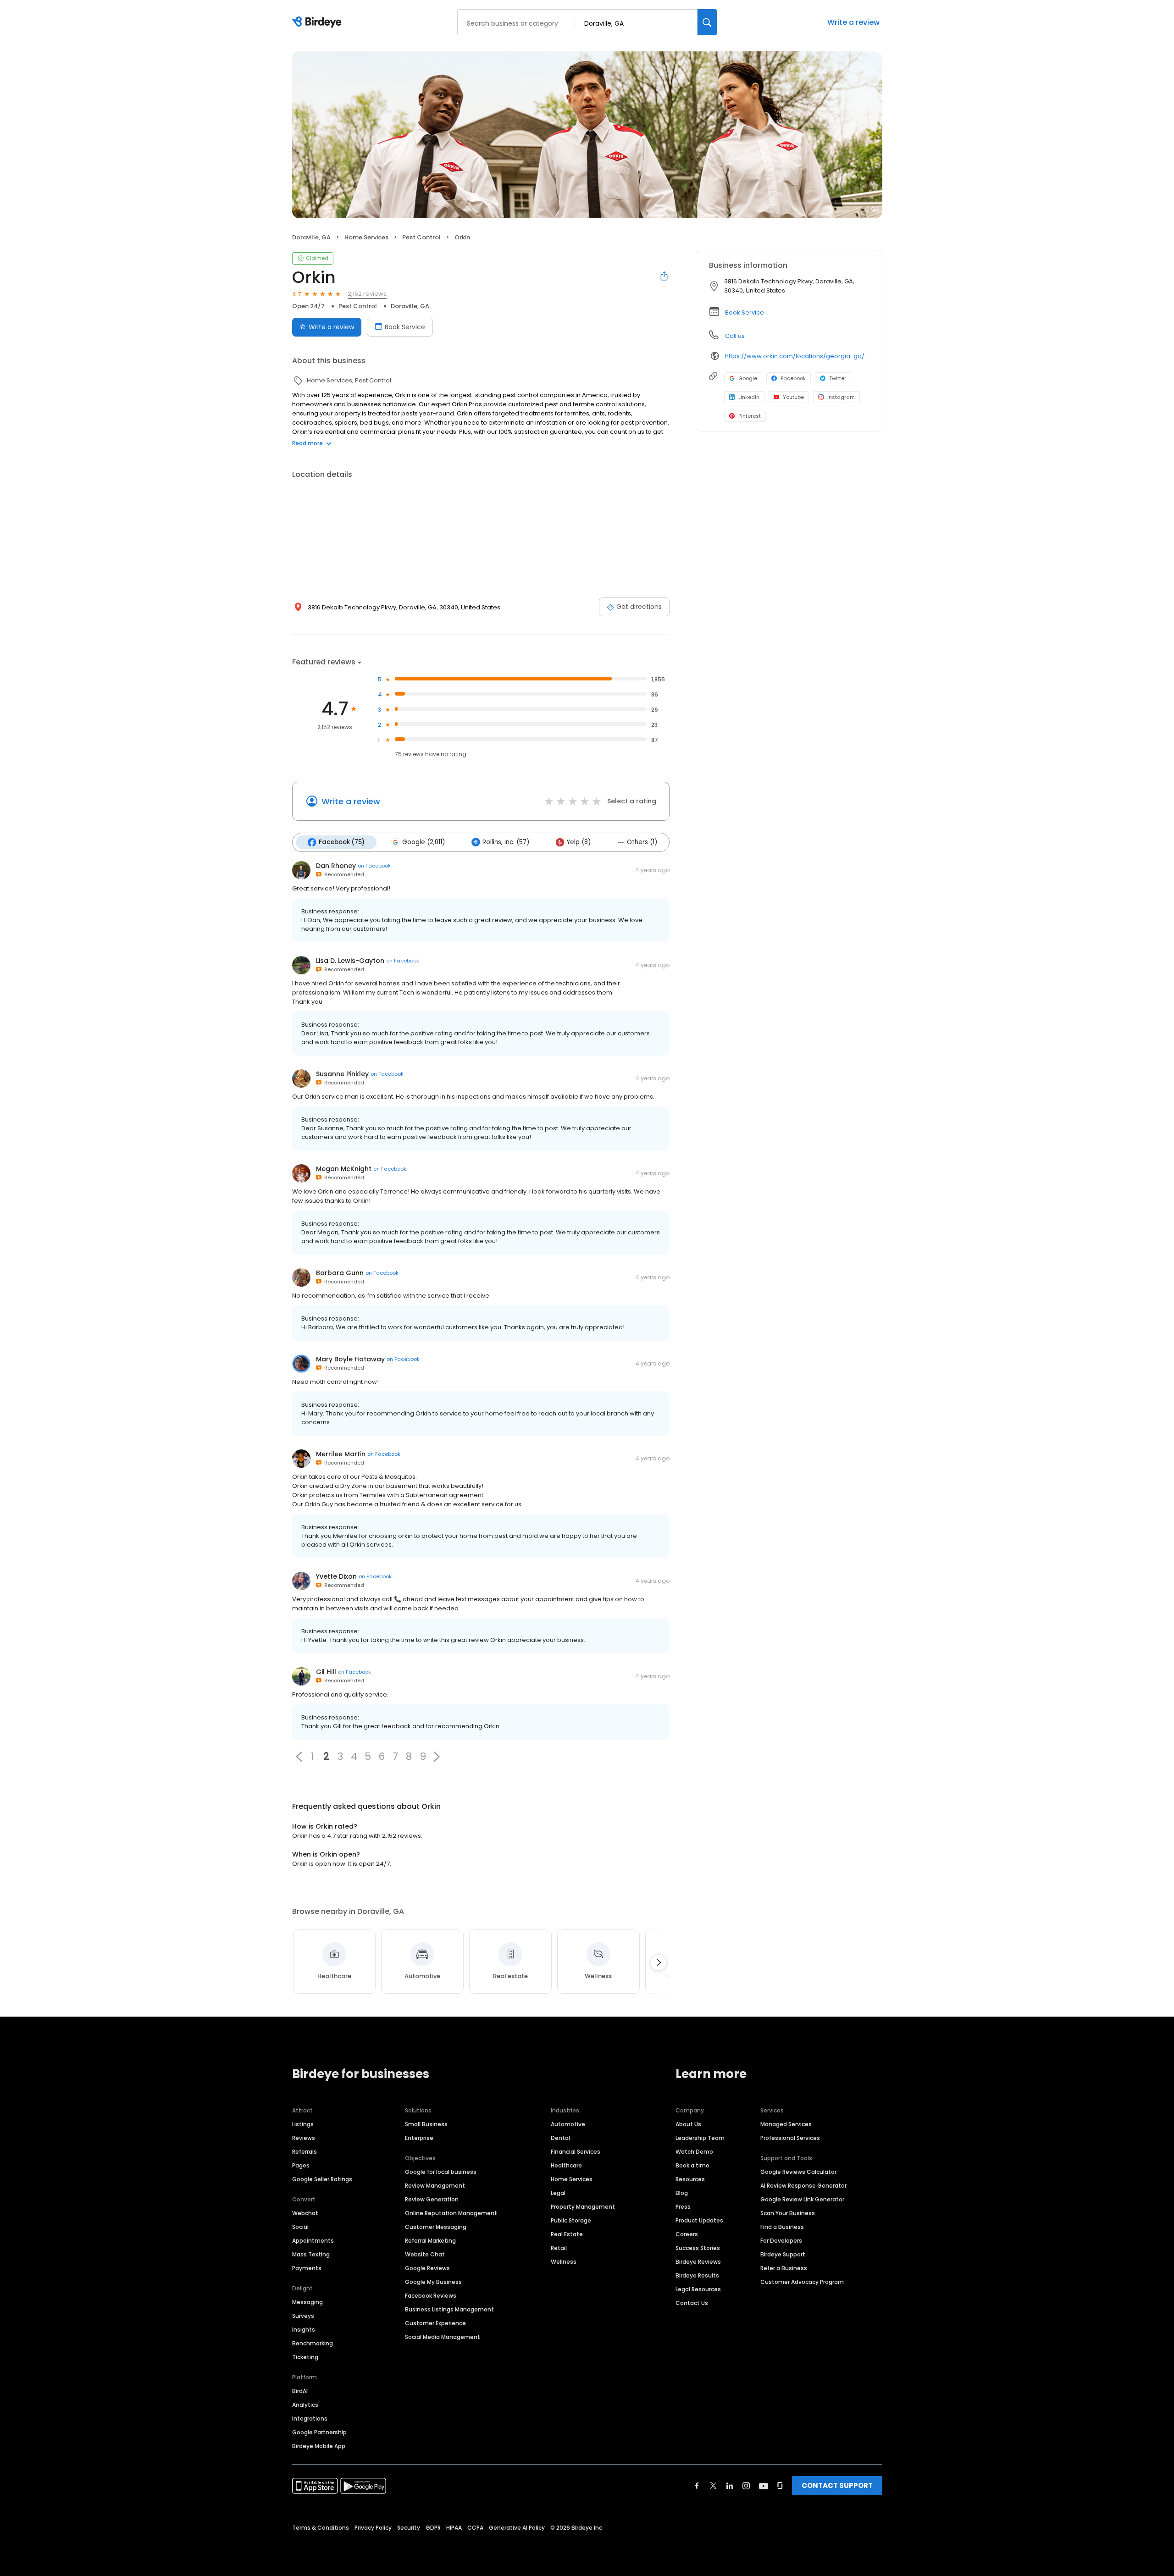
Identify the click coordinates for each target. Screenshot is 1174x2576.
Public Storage (571, 2220)
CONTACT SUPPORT (837, 2485)
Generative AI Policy (517, 2528)
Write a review (853, 22)
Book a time (692, 2165)
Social (300, 2227)
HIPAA (454, 2528)
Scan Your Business (788, 2213)
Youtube (793, 397)
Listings (303, 2124)
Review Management (435, 2186)
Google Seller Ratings (322, 2179)
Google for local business (441, 2172)
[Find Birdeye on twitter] (713, 2486)
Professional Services (790, 2138)
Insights (304, 2330)
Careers (687, 2234)
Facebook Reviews (431, 2296)
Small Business (426, 2124)
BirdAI (300, 2391)
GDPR (433, 2528)
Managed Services (786, 2124)
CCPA (475, 2528)
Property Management (583, 2207)
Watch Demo (694, 2152)
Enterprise (419, 2138)
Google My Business (433, 2282)
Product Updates (699, 2220)
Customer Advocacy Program (802, 2282)
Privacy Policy (373, 2528)
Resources (690, 2179)
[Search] (707, 22)
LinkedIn (749, 397)
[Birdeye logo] (318, 22)
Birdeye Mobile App (319, 2446)
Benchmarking (313, 2343)
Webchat (305, 2213)
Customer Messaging (436, 2227)
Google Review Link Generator (802, 2199)
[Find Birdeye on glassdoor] (780, 2486)
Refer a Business (784, 2268)
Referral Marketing (430, 2241)
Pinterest (750, 416)
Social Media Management (443, 2337)
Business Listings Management (449, 2309)
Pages (301, 2165)
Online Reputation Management (451, 2213)
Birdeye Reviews (698, 2262)
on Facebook (374, 866)
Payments (307, 2268)
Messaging (307, 2302)
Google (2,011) (424, 842)
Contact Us (692, 2303)
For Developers (781, 2241)
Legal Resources (698, 2289)
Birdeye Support (783, 2254)
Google (748, 378)
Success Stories (698, 2248)
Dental (560, 2138)
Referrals (305, 2152)
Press (683, 2207)
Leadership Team (700, 2138)
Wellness (564, 2262)
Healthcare (566, 2165)
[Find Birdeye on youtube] (764, 2486)
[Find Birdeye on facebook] (697, 2486)
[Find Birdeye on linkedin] (730, 2486)
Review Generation (432, 2199)
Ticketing (305, 2357)
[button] (299, 1757)
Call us (735, 336)
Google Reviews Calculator (798, 2172)
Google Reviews (427, 2268)
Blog (682, 2193)
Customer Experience (435, 2323)
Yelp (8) (579, 842)
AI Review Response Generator (803, 2186)
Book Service (405, 327)
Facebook (793, 378)
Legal (558, 2193)
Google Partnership (319, 2432)
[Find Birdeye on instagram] (746, 2486)
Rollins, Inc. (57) (506, 842)
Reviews (304, 2138)
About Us (688, 2124)
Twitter (838, 378)
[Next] (659, 1962)
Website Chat (425, 2254)
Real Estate (567, 2234)
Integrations (310, 2418)
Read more (307, 443)
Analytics (305, 2405)
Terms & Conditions (321, 2528)
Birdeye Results (697, 2275)
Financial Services (576, 2152)
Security (409, 2528)
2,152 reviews (367, 294)
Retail (559, 2248)
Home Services (572, 2179)
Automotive (568, 2124)
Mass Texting (311, 2254)
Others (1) (642, 842)
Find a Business (782, 2227)
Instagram (841, 397)
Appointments (313, 2241)
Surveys (303, 2316)
